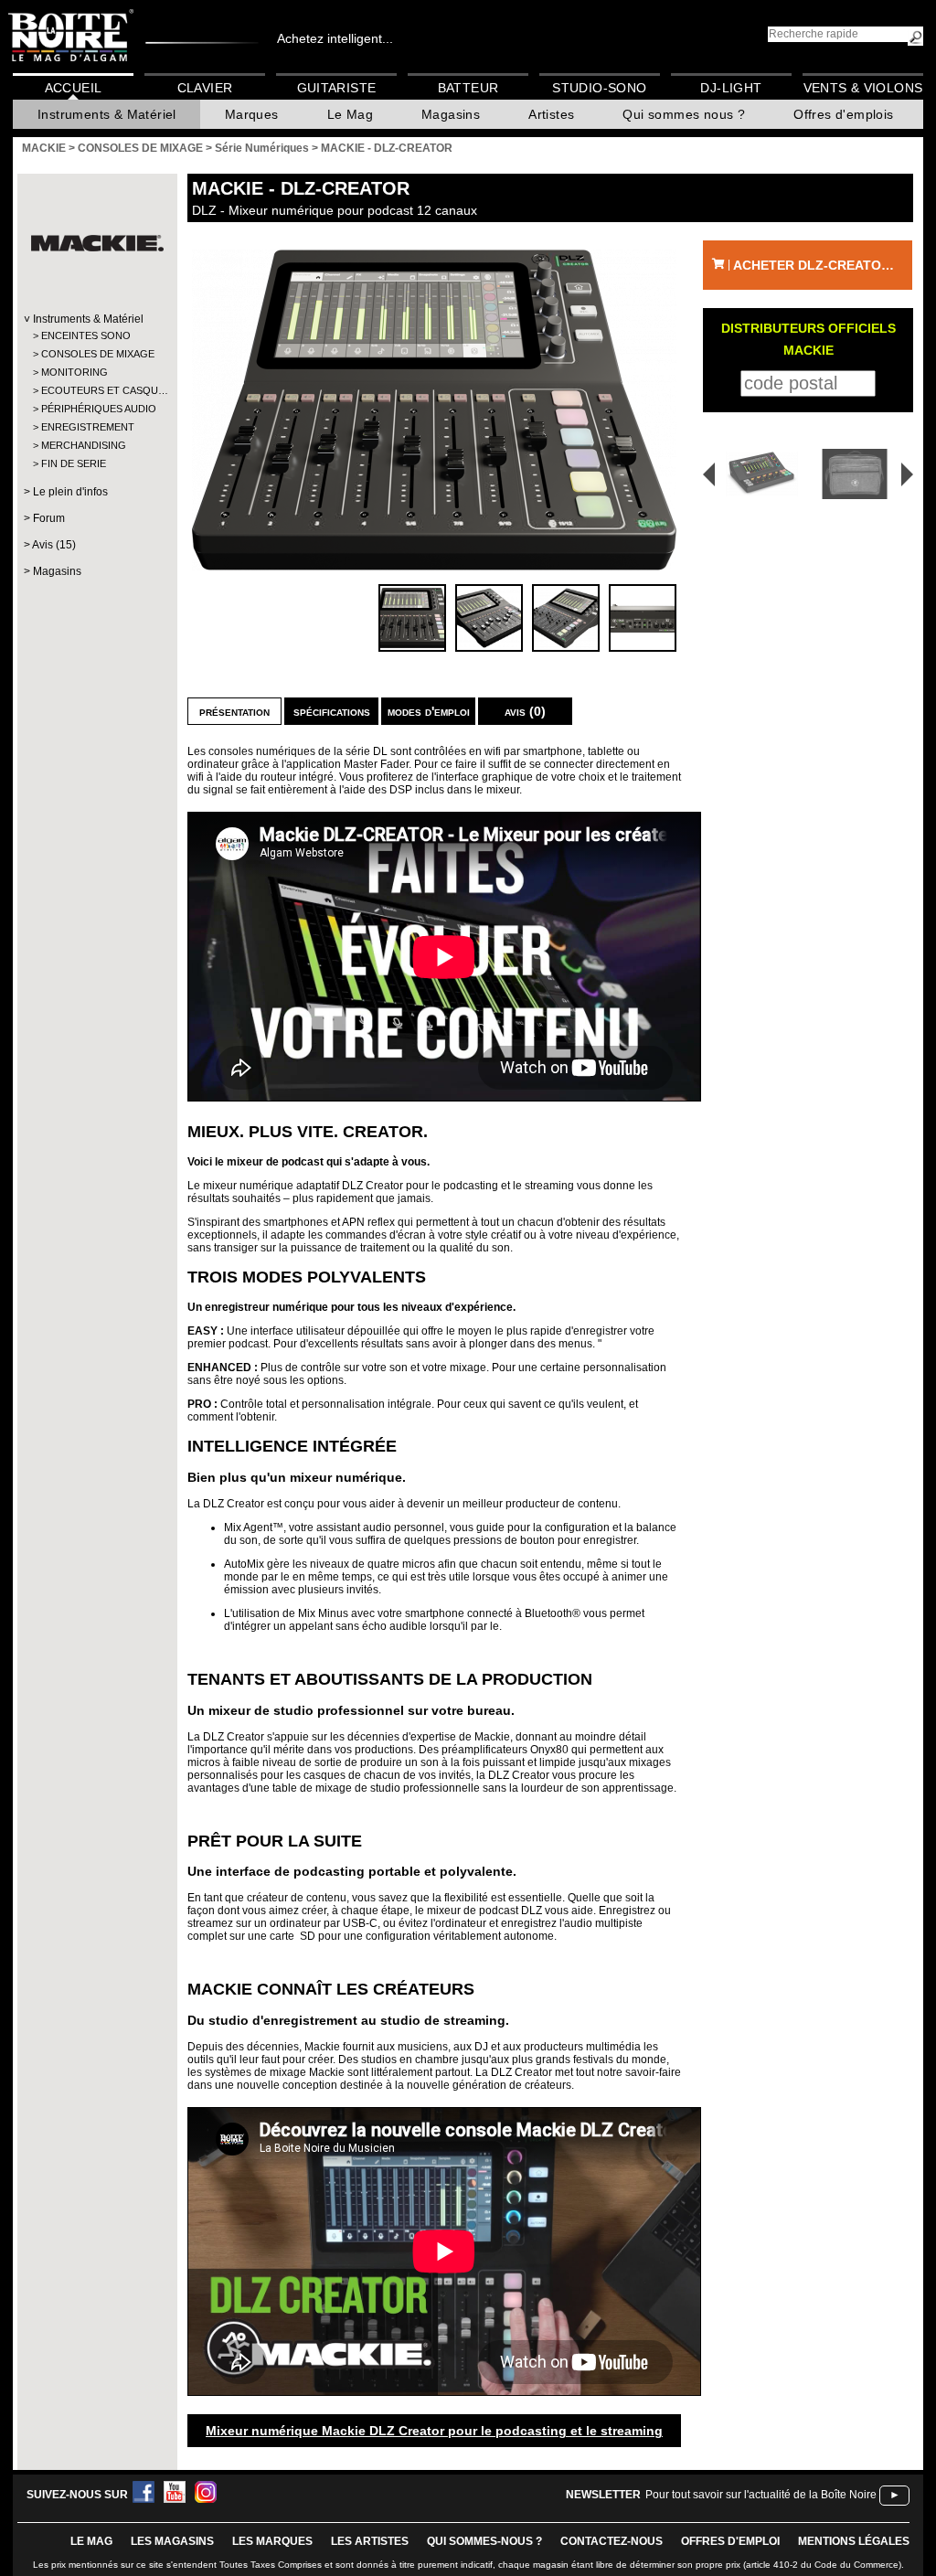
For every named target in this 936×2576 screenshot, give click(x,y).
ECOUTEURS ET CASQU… (96, 390)
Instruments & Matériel (107, 114)
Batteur (468, 88)
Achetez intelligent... (335, 38)
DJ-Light (731, 88)
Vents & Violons (863, 88)
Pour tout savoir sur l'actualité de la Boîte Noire (761, 2495)
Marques (252, 114)
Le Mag (350, 114)
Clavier (205, 88)
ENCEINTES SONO (86, 335)
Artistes (551, 114)
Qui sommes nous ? (684, 114)
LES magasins (172, 2541)
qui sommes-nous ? (484, 2541)
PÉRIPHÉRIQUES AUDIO (96, 409)
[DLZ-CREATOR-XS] (756, 474)
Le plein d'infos (70, 492)
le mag (91, 2541)
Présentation (234, 711)
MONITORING (74, 372)
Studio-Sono (599, 88)
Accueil (74, 88)
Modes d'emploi (429, 711)
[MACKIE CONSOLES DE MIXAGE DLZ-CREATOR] (434, 410)
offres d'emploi (730, 2541)
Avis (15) (54, 545)
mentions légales (854, 2541)
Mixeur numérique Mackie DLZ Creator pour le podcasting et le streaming (434, 2431)
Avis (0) (525, 711)
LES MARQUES (272, 2541)
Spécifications (332, 711)
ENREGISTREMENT (88, 427)
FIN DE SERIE (74, 463)
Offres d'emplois (843, 114)
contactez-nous (612, 2541)
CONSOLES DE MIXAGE (96, 354)
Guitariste (337, 88)
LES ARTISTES (370, 2541)
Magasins (451, 114)
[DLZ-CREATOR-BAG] (858, 474)
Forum (49, 518)
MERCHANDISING (84, 445)
